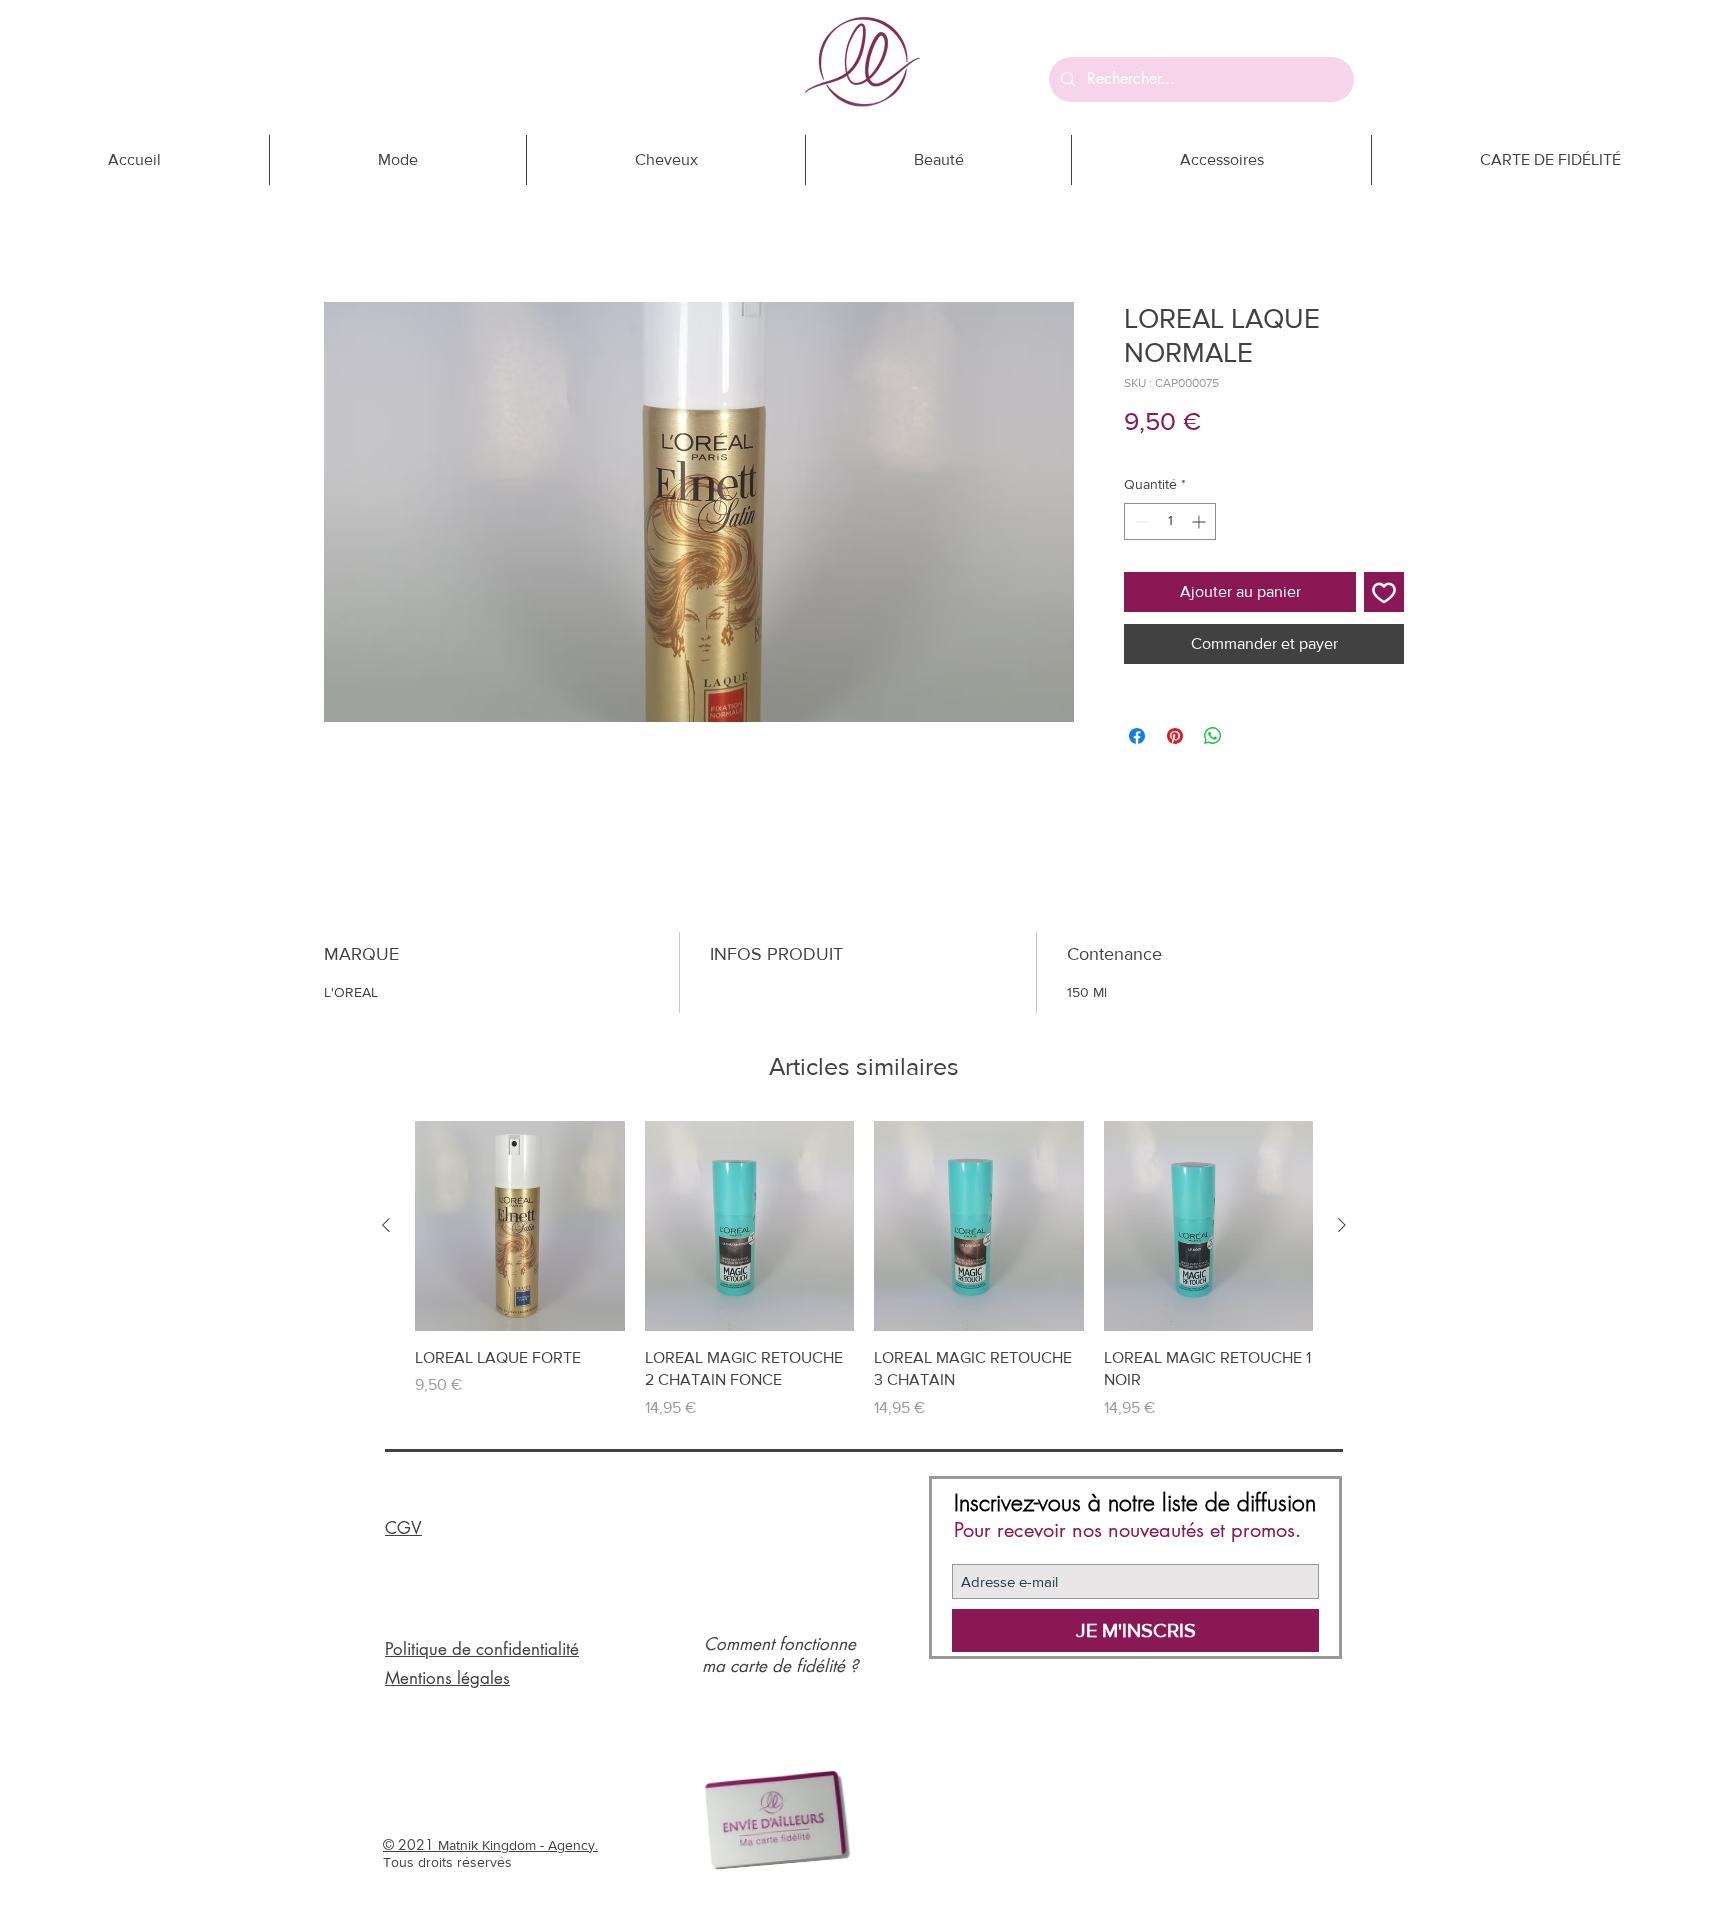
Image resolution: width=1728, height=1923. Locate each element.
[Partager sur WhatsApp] (1213, 736)
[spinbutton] (1170, 521)
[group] (864, 1270)
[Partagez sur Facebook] (1137, 736)
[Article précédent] (386, 1225)
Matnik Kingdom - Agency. (518, 1845)
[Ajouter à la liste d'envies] (1384, 592)
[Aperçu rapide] (520, 1226)
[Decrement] (1139, 521)
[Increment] (1200, 521)
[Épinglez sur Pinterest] (1175, 736)
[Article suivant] (1342, 1225)
